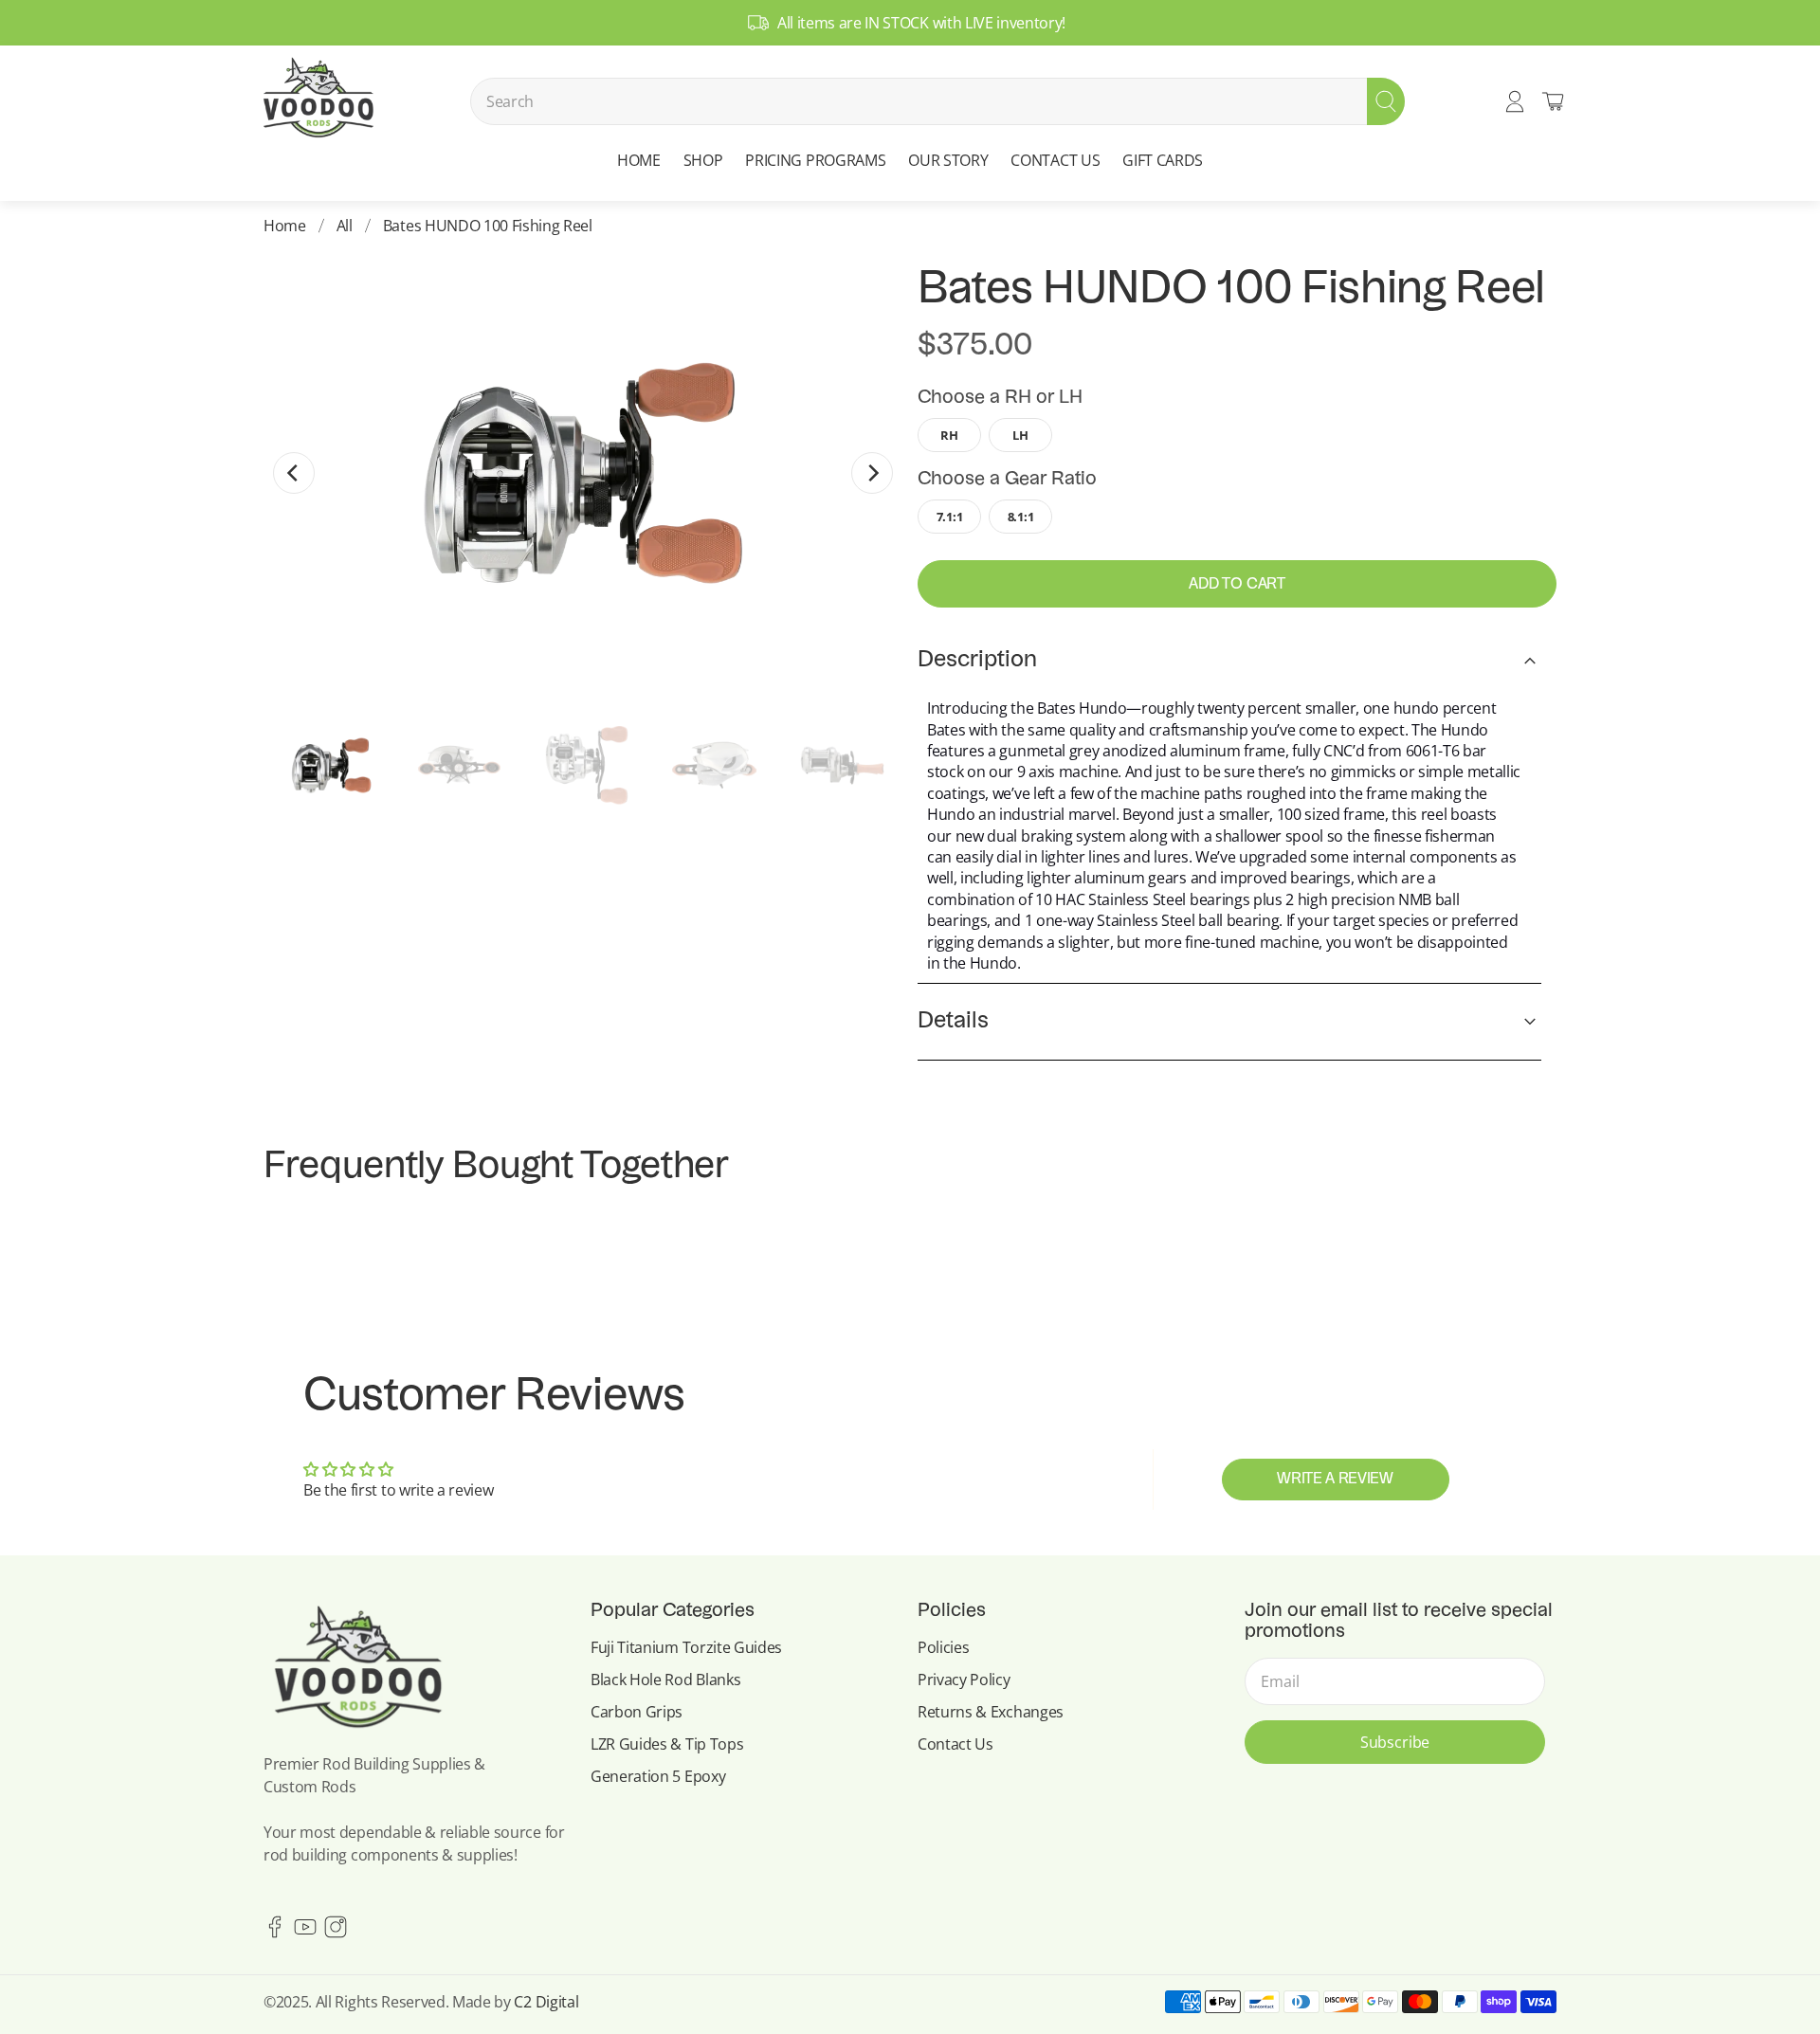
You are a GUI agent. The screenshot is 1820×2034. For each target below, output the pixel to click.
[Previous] (294, 473)
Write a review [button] (1335, 1480)
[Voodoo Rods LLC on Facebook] (275, 1933)
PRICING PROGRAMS (815, 160)
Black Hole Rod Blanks (665, 1680)
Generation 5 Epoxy (658, 1776)
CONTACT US (1055, 160)
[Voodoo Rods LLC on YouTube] (305, 1933)
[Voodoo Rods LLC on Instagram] (336, 1933)
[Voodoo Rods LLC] (318, 101)
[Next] (872, 473)
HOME (639, 160)
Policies (943, 1647)
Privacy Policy (964, 1680)
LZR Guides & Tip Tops (667, 1744)
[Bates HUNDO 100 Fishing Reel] (583, 473)
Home (285, 226)
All (345, 226)
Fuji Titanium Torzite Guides (686, 1647)
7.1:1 (949, 517)
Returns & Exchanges (991, 1712)
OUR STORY (948, 160)
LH (1020, 435)
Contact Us (955, 1744)
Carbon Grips (637, 1712)
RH (949, 435)
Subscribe (1395, 1742)
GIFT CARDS (1163, 160)
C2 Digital (546, 2002)
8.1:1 (1020, 517)
